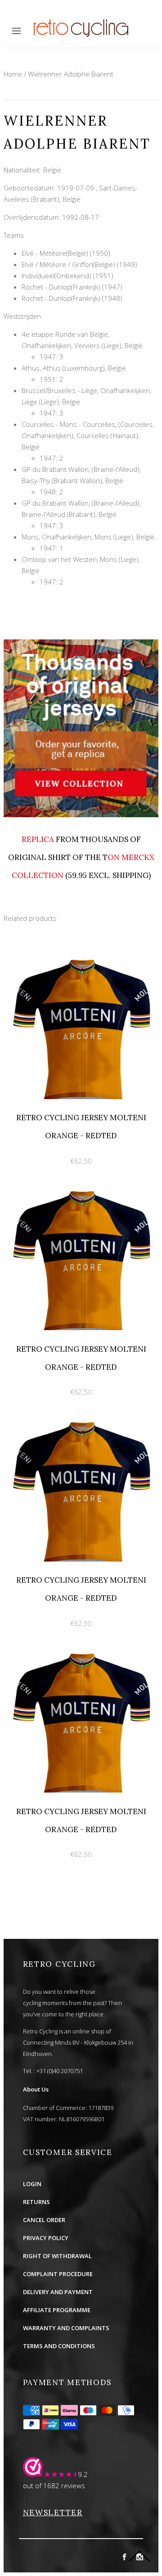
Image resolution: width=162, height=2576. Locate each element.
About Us (36, 2089)
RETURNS (36, 2202)
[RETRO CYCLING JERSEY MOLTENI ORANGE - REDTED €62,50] (81, 952)
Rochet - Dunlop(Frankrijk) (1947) (72, 287)
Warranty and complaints (66, 2328)
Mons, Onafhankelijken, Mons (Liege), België (88, 537)
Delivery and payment (58, 2292)
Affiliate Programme (57, 2310)
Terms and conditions (59, 2346)
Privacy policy (46, 2238)
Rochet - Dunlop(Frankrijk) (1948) (72, 298)
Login (32, 2184)
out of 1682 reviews (54, 2485)
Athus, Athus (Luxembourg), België (74, 368)
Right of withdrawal (57, 2256)
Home (13, 74)
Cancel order (44, 2220)
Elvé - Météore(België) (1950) (66, 253)
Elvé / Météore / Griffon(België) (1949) (79, 264)
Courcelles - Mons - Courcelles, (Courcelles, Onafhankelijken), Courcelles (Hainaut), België (88, 435)
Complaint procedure (58, 2274)
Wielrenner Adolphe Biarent (71, 74)
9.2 (83, 2474)
